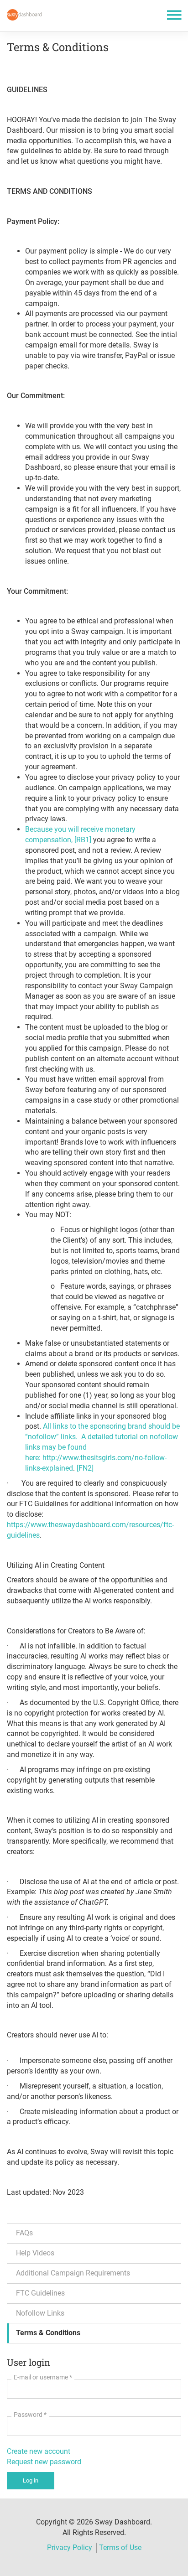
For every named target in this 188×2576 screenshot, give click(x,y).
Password (30, 2415)
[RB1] (83, 840)
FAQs (24, 2233)
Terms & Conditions (48, 2333)
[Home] (24, 15)
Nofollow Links (40, 2313)
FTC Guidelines (40, 2293)
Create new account (39, 2451)
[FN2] (85, 1468)
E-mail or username (43, 2377)
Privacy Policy (70, 2547)
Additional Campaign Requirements (73, 2273)
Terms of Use (120, 2547)
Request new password (44, 2462)
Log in (31, 2480)
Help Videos (35, 2253)
